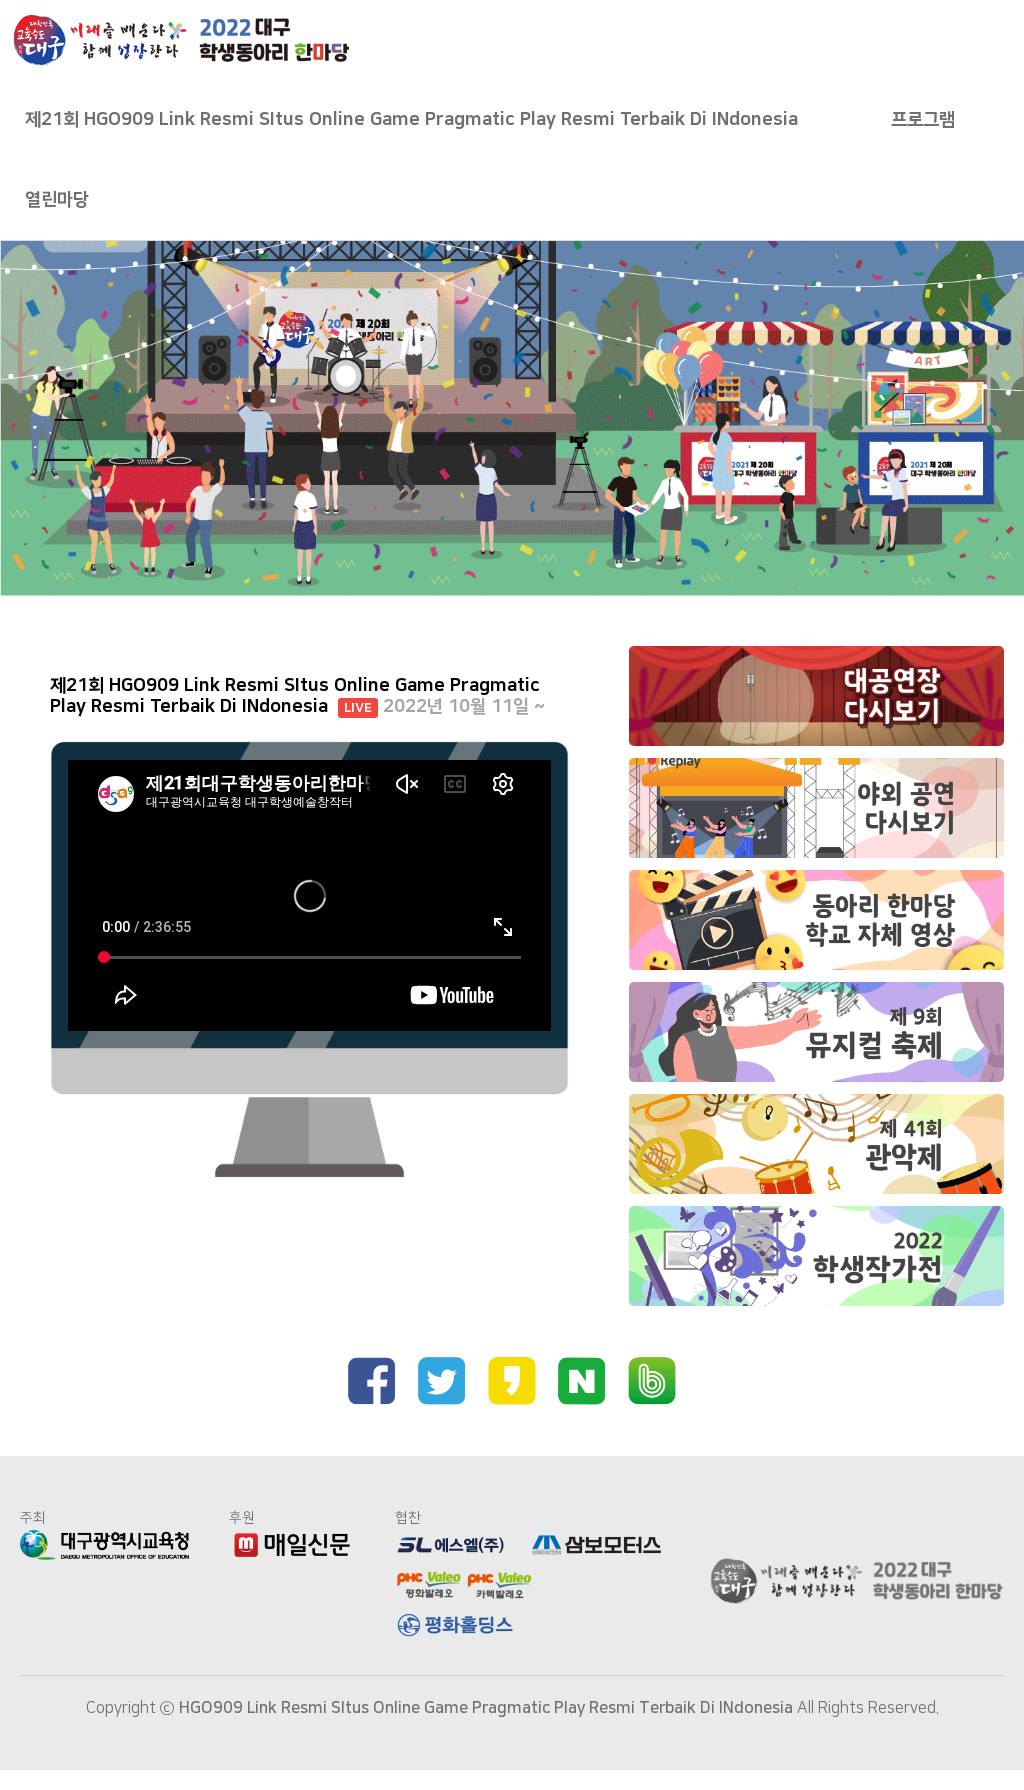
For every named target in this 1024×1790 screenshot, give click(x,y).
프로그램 (923, 120)
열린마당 (57, 200)
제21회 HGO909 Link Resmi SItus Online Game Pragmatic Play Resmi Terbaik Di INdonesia (411, 120)
